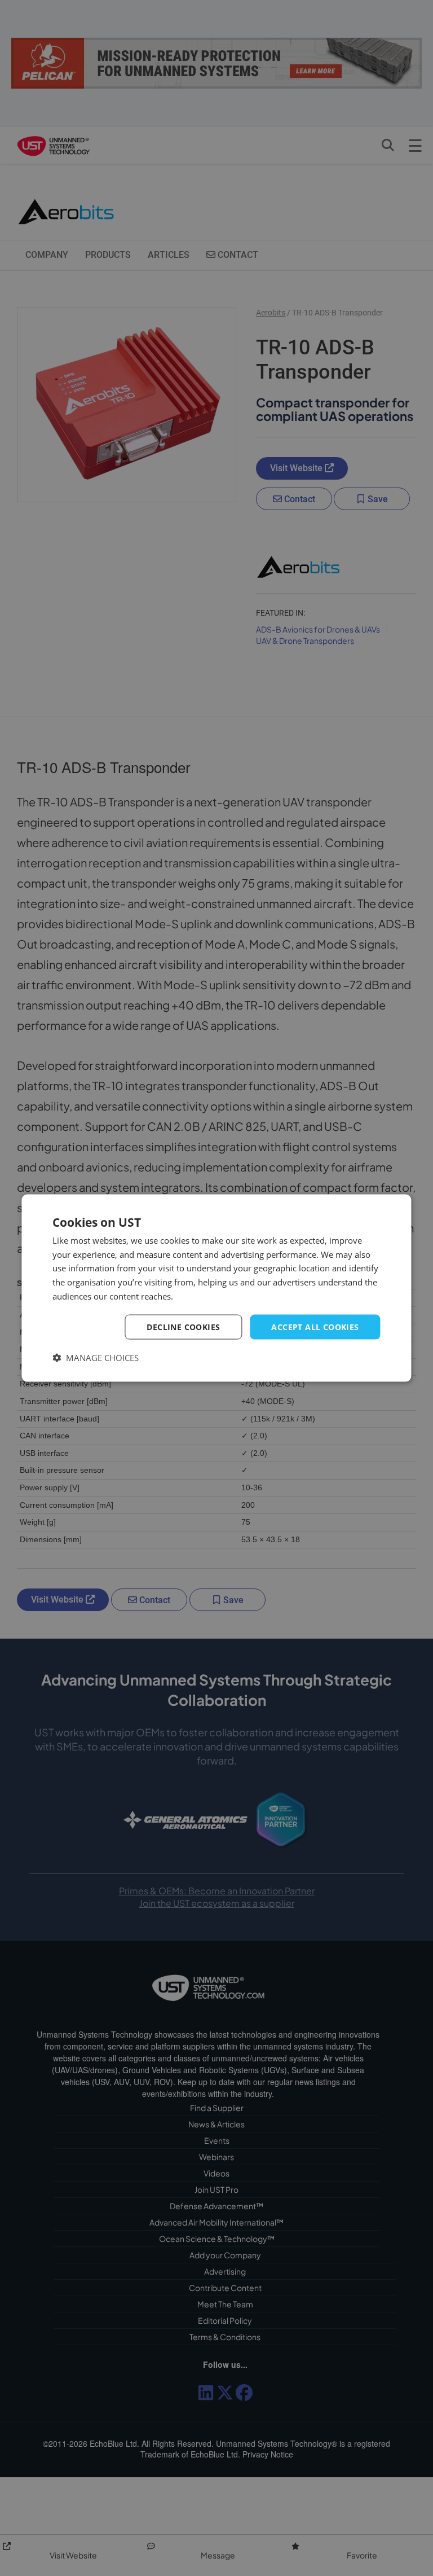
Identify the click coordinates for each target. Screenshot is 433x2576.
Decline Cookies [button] (183, 1326)
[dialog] (216, 1288)
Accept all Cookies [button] (315, 1326)
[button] (96, 1358)
